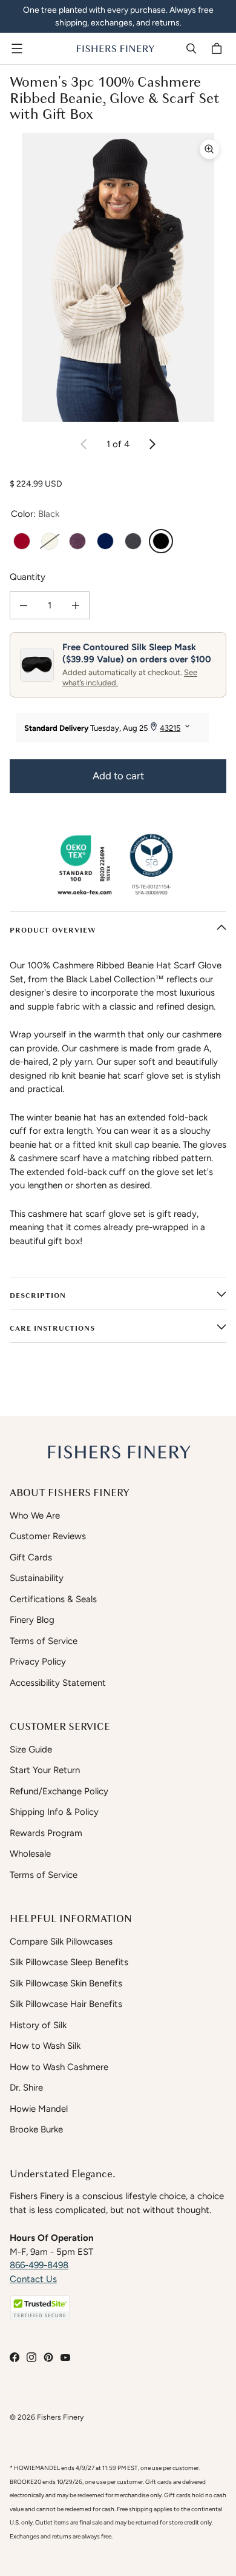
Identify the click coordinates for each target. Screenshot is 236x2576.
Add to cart (118, 776)
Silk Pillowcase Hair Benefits (66, 2004)
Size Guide (31, 1749)
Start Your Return (45, 1770)
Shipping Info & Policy (54, 1812)
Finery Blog (32, 1620)
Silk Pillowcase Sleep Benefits (69, 1962)
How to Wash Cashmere (59, 2067)
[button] (40, 2308)
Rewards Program (46, 1833)
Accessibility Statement (58, 1683)
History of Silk (38, 2025)
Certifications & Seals (53, 1599)
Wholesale (30, 1854)
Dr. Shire (26, 2088)
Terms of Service (44, 1641)
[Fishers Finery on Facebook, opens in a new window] (15, 2357)
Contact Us (33, 2279)
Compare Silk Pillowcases (61, 1942)
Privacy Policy (38, 1662)
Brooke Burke (36, 2129)
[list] (118, 277)
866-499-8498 (39, 2265)
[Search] (191, 48)
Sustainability (37, 1578)
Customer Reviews (48, 1536)
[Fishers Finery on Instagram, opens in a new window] (31, 2357)
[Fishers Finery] (115, 48)
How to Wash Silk (45, 2046)
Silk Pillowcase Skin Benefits (66, 1983)
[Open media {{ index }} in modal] (118, 277)
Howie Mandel (39, 2109)
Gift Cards (31, 1557)
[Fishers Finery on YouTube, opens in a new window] (65, 2357)
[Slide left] (84, 444)
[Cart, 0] (218, 48)
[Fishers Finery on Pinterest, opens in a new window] (48, 2357)
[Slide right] (152, 444)
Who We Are (35, 1516)
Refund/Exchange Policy (59, 1791)
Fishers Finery (60, 2417)
